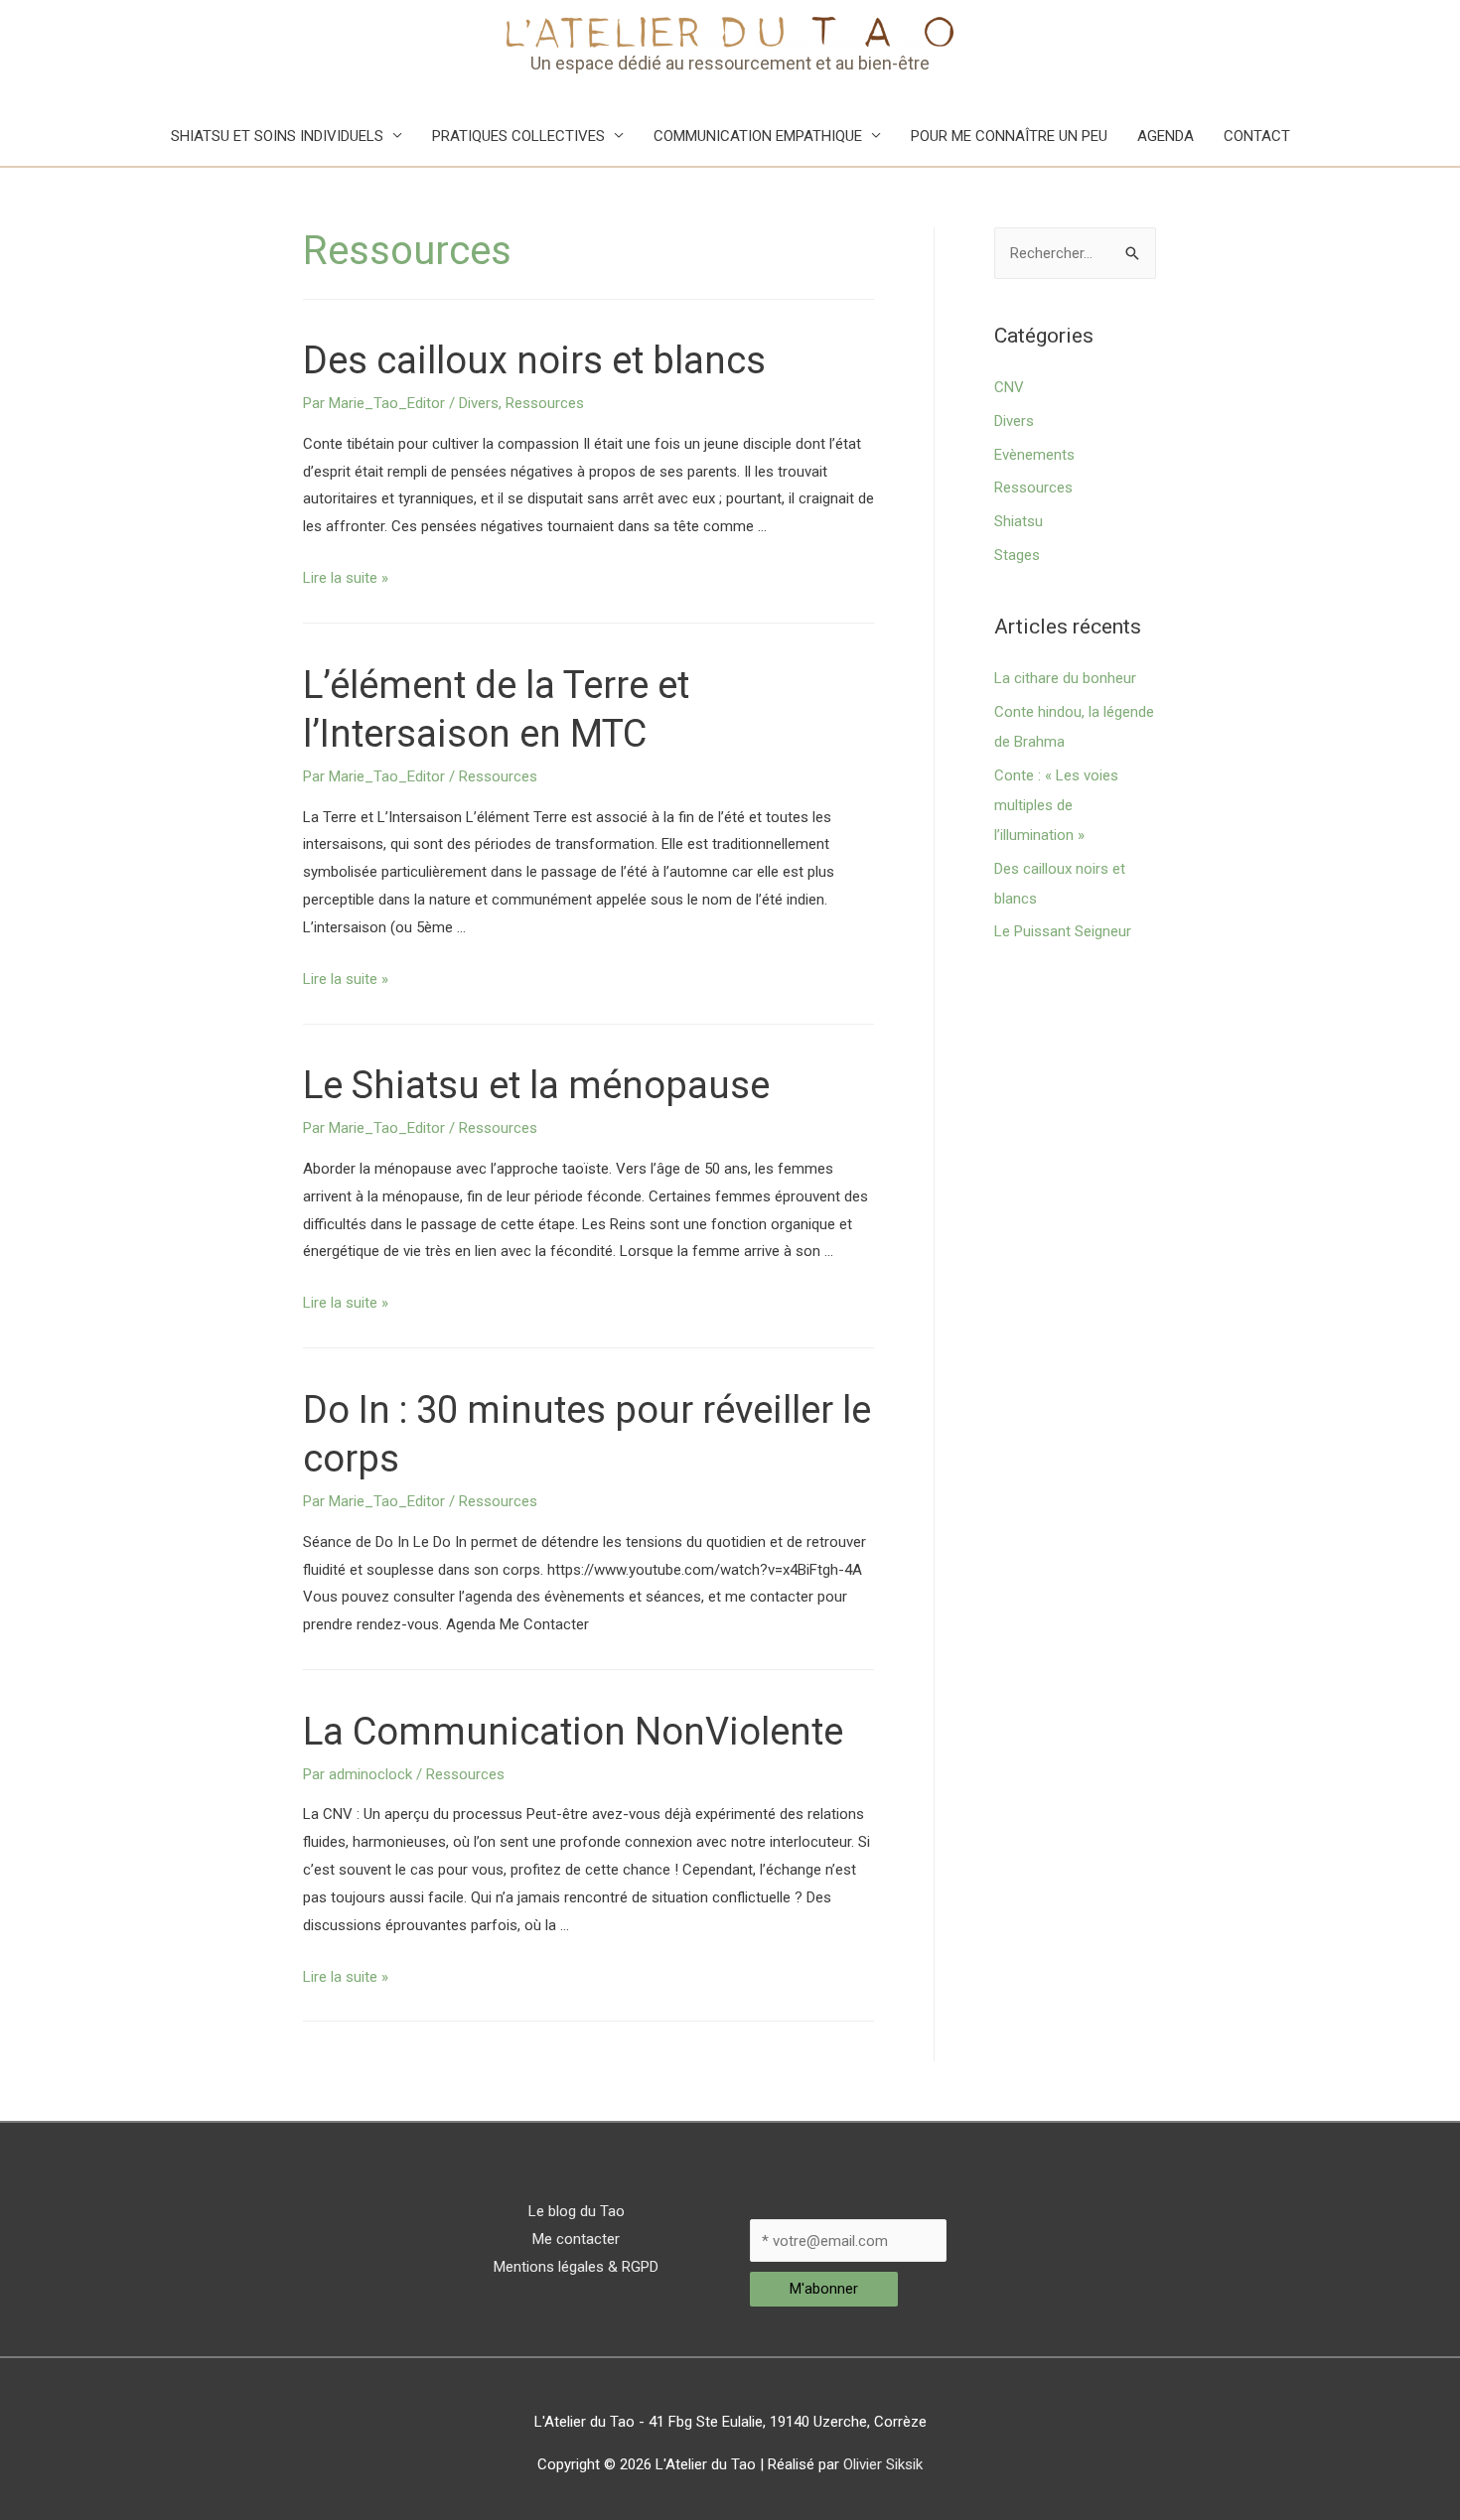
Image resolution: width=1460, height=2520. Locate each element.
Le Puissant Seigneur (1063, 931)
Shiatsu (1019, 521)
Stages (1017, 555)
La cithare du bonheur (1065, 678)
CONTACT (1257, 136)
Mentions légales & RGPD (576, 2267)
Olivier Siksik (883, 2464)
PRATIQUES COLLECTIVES (518, 136)
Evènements (1034, 455)
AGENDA (1166, 136)
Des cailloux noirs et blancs (534, 360)
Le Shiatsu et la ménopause (536, 1085)
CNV (1009, 387)
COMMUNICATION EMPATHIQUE (758, 136)
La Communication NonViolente (573, 1732)
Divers (479, 403)
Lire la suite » (346, 578)
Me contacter (576, 2239)
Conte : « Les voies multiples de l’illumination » (1056, 805)
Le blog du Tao (577, 2211)
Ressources (545, 403)
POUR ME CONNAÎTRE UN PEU (1009, 136)
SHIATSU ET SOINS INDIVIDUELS (277, 136)
